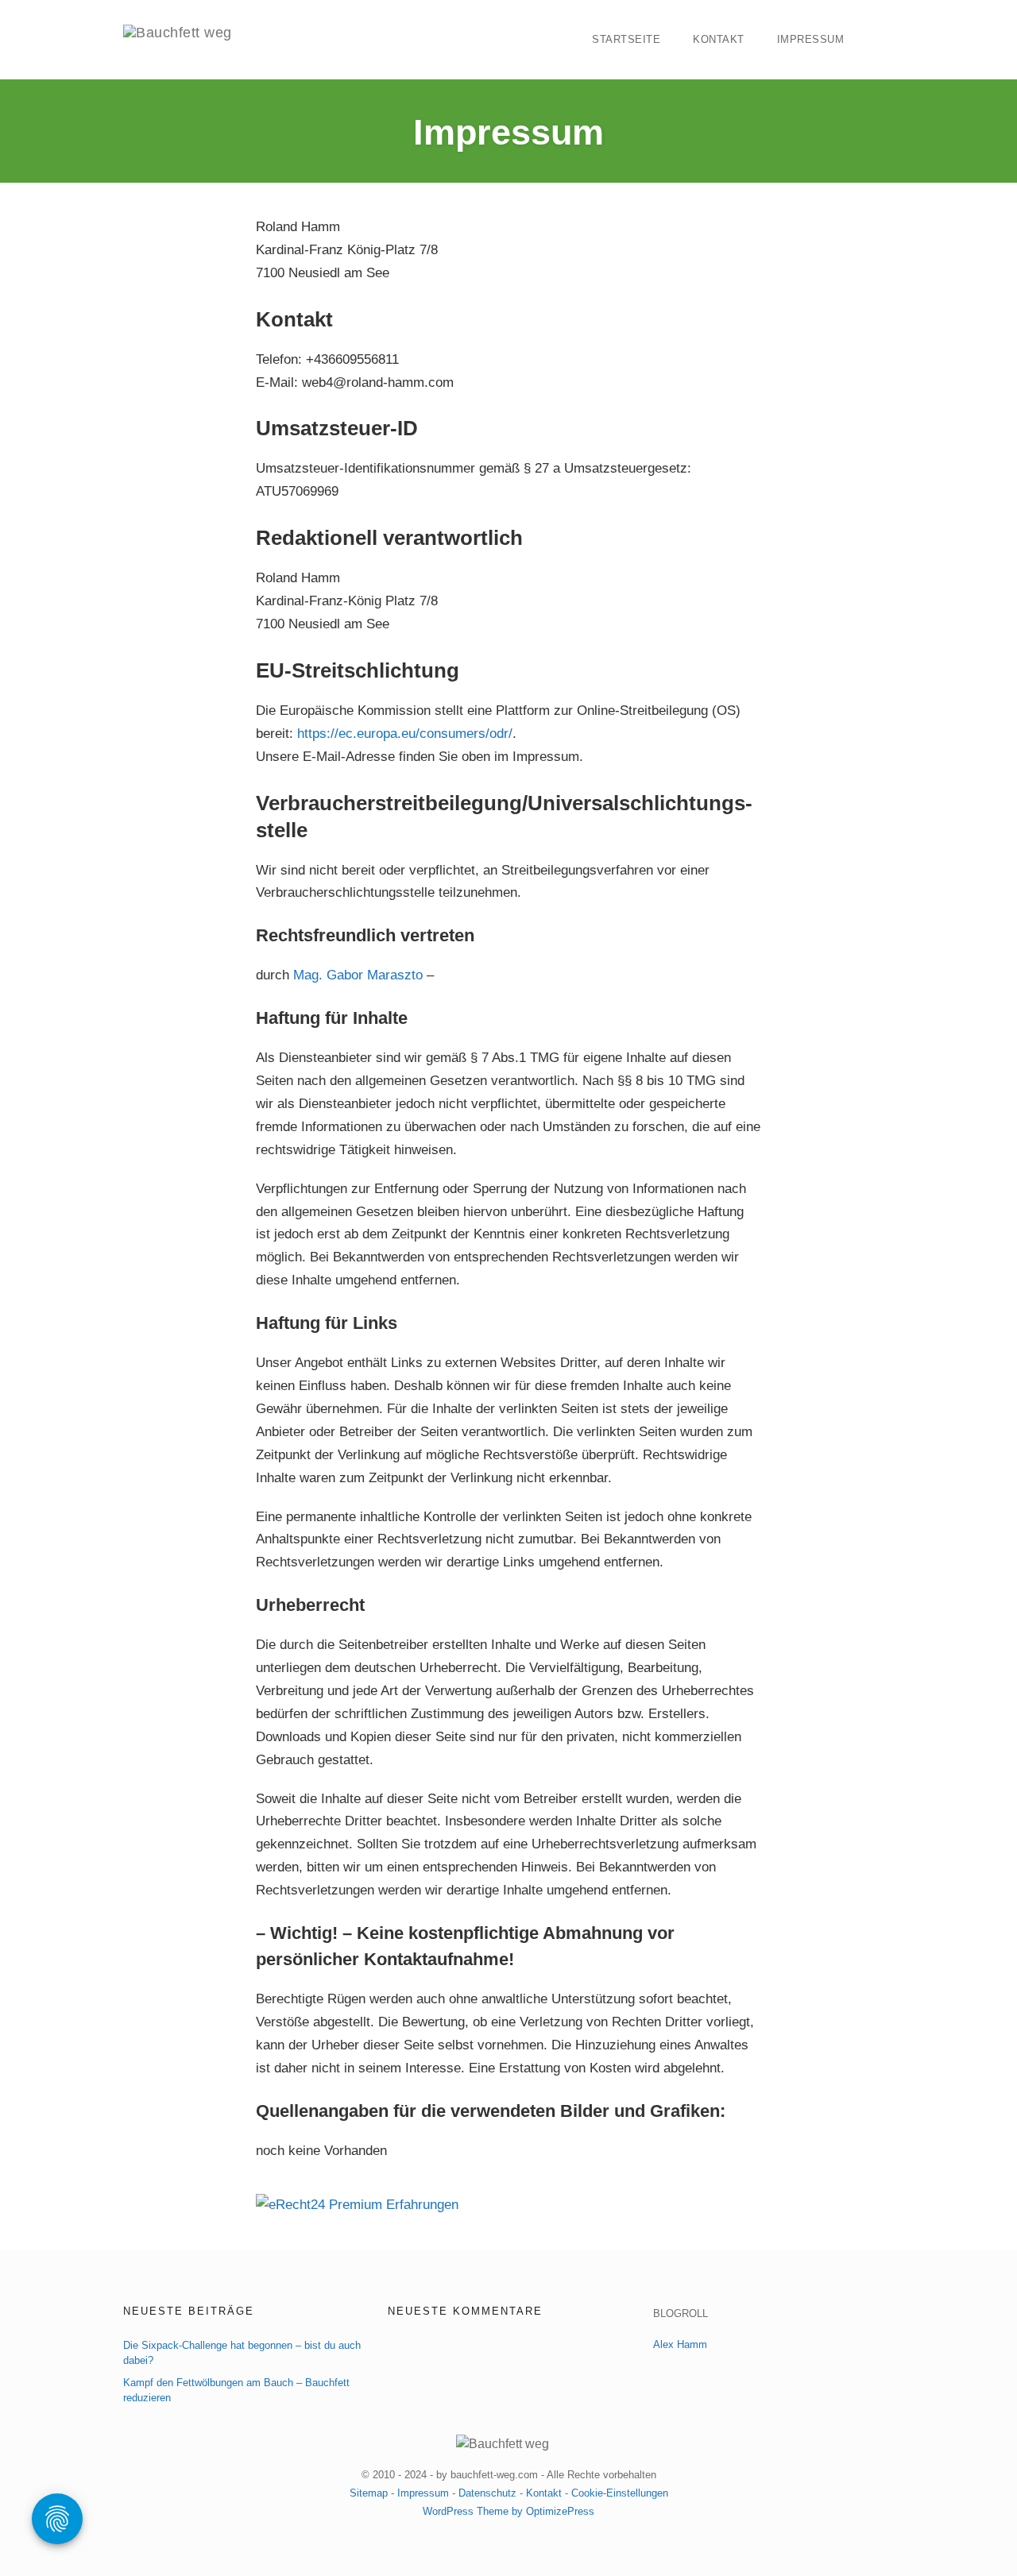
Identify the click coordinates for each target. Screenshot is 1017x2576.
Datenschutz (487, 2493)
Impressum (811, 39)
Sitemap (369, 2493)
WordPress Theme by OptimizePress (508, 2511)
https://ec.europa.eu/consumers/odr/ (405, 734)
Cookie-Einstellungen (620, 2493)
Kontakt (719, 39)
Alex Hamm (680, 2344)
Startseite (626, 39)
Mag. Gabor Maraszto (358, 975)
